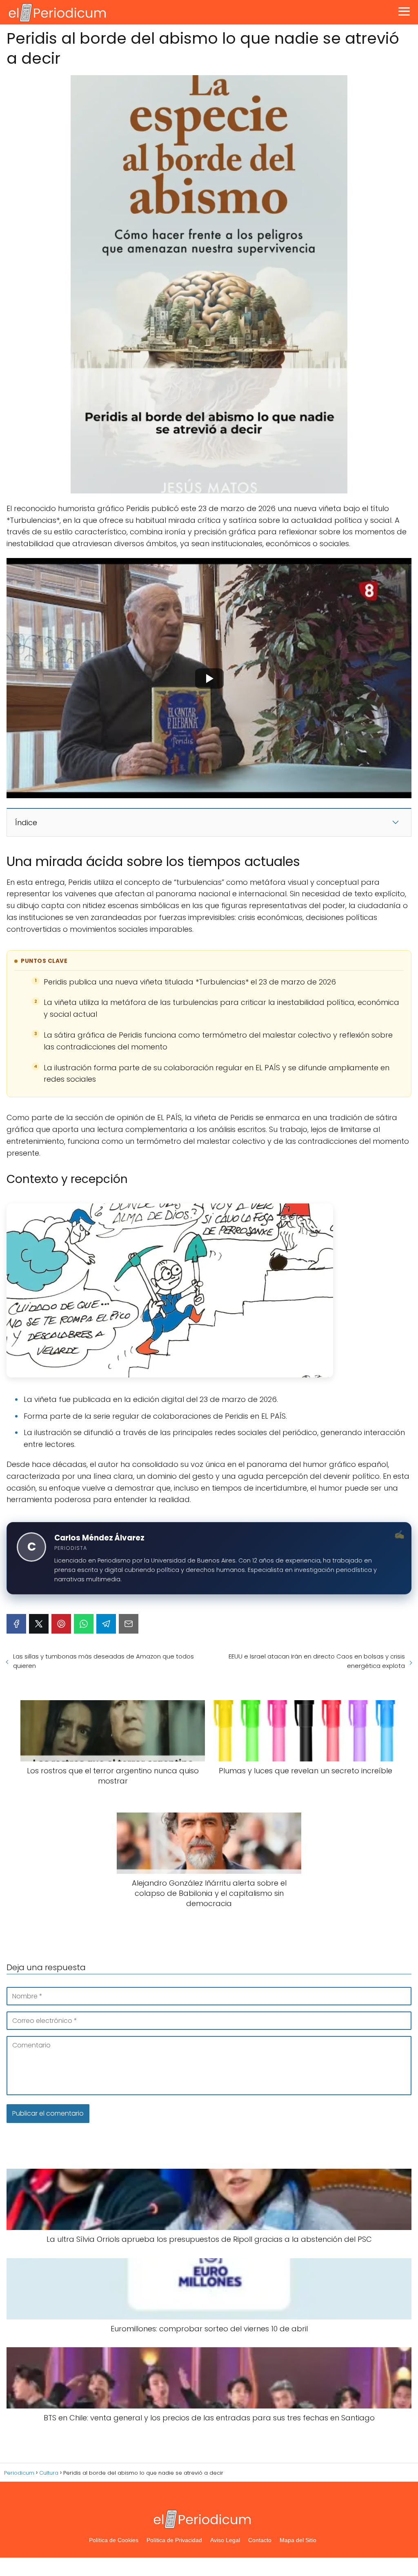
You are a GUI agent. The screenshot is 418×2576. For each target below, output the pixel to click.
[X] (39, 1624)
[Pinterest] (61, 1624)
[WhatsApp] (84, 1624)
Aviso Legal (225, 2540)
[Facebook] (16, 1624)
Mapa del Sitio (298, 2540)
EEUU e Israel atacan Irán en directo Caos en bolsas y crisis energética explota (317, 1661)
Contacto (260, 2540)
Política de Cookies (114, 2540)
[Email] (129, 1624)
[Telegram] (106, 1624)
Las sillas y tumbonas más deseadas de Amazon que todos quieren (103, 1661)
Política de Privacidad (174, 2540)
